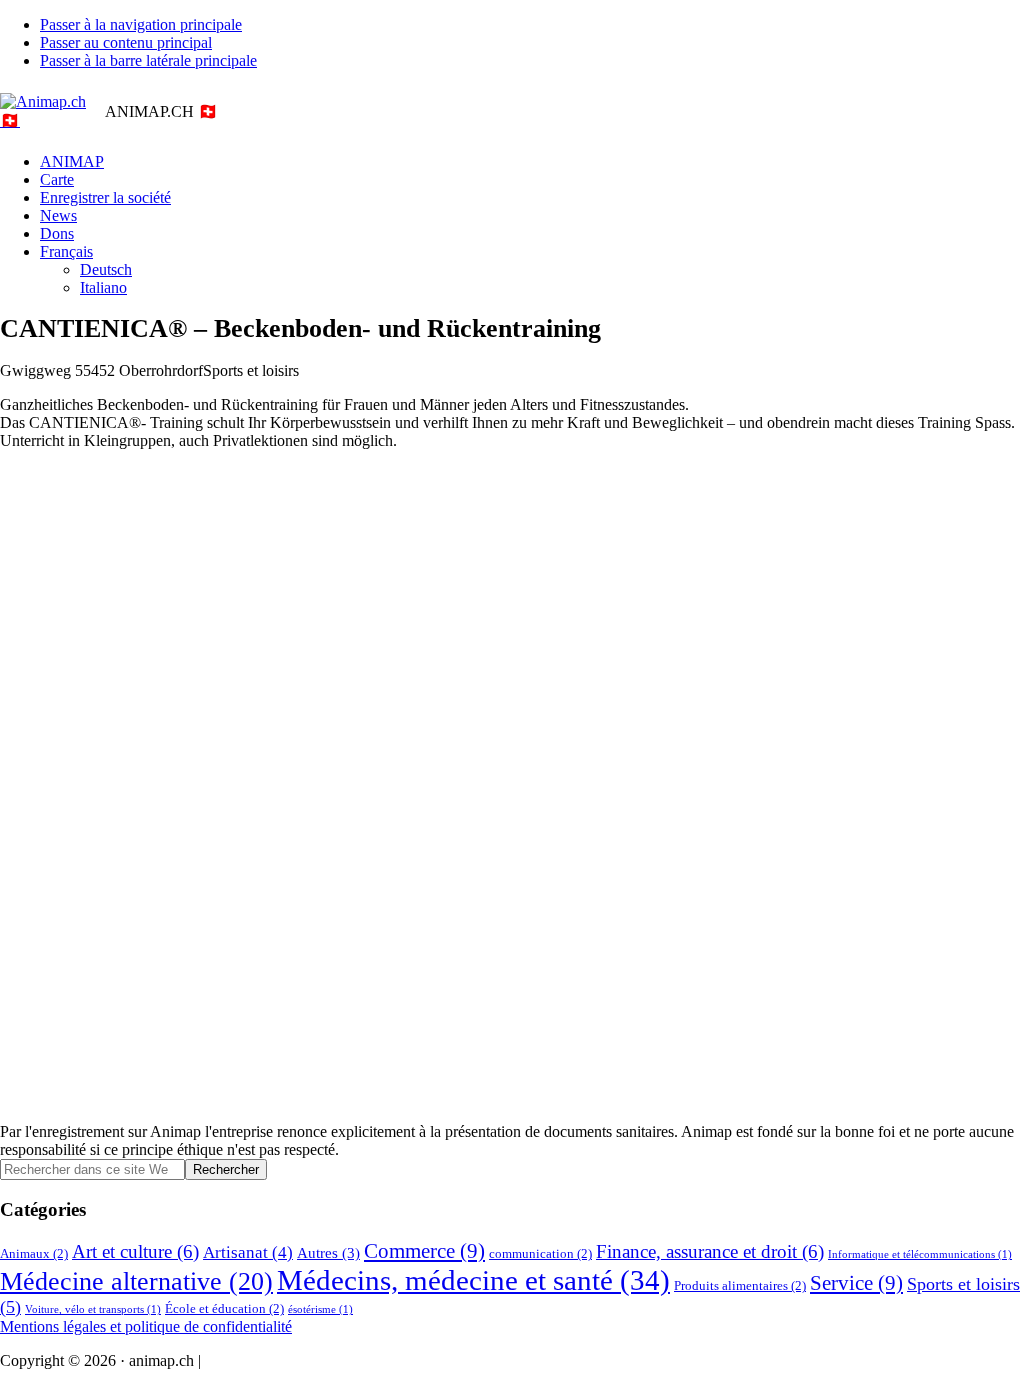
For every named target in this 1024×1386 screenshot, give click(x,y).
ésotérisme (320, 1309)
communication (540, 1253)
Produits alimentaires (740, 1285)
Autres (328, 1252)
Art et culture (135, 1251)
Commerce (424, 1251)
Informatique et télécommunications (920, 1254)
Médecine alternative (136, 1281)
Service (856, 1283)
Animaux (34, 1253)
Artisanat (248, 1252)
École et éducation (224, 1308)
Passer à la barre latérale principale (148, 60)
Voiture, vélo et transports (93, 1309)
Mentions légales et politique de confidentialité (146, 1326)
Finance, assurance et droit (710, 1251)
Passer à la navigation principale (141, 24)
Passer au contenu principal (126, 42)
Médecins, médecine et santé (473, 1280)
